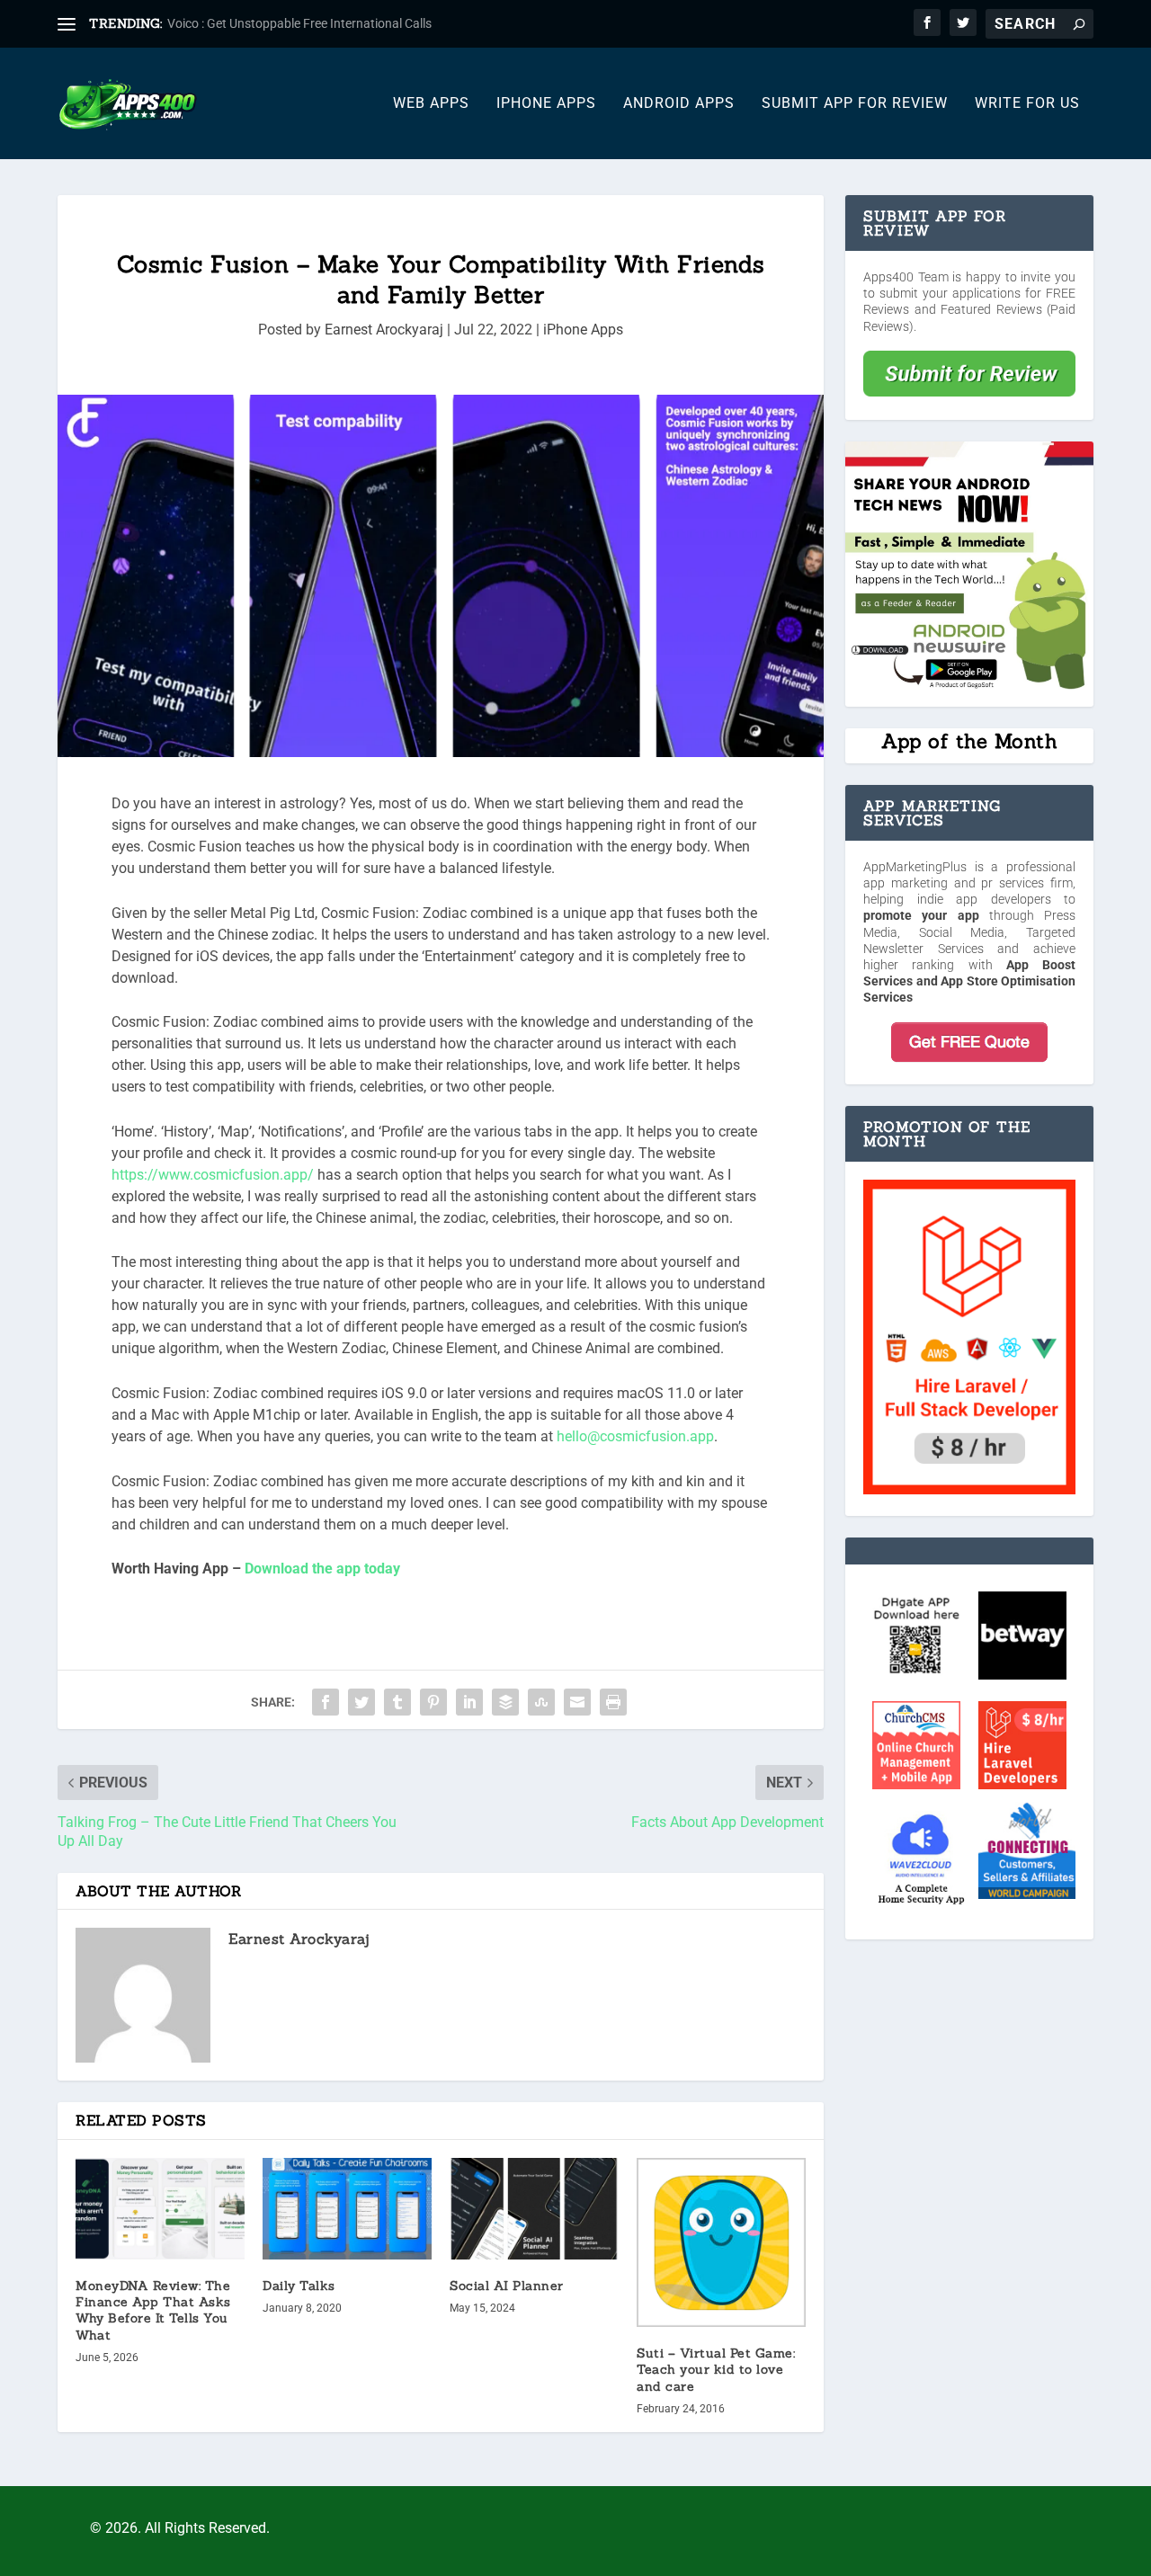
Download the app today (322, 1569)
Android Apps (679, 104)
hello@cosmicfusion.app (635, 1436)
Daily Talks (299, 2286)
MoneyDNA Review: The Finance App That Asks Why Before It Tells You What (153, 2310)
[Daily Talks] (347, 2209)
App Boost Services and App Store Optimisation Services (969, 981)
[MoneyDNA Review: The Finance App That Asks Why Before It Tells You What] (160, 2209)
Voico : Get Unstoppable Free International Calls (299, 23)
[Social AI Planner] (534, 2209)
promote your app (921, 915)
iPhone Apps (546, 104)
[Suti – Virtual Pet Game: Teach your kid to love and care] (721, 2242)
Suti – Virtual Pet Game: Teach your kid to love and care (716, 2369)
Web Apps (431, 104)
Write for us (1027, 104)
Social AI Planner (507, 2286)
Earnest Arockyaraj (384, 330)
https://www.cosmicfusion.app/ (213, 1175)
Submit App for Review (855, 104)
